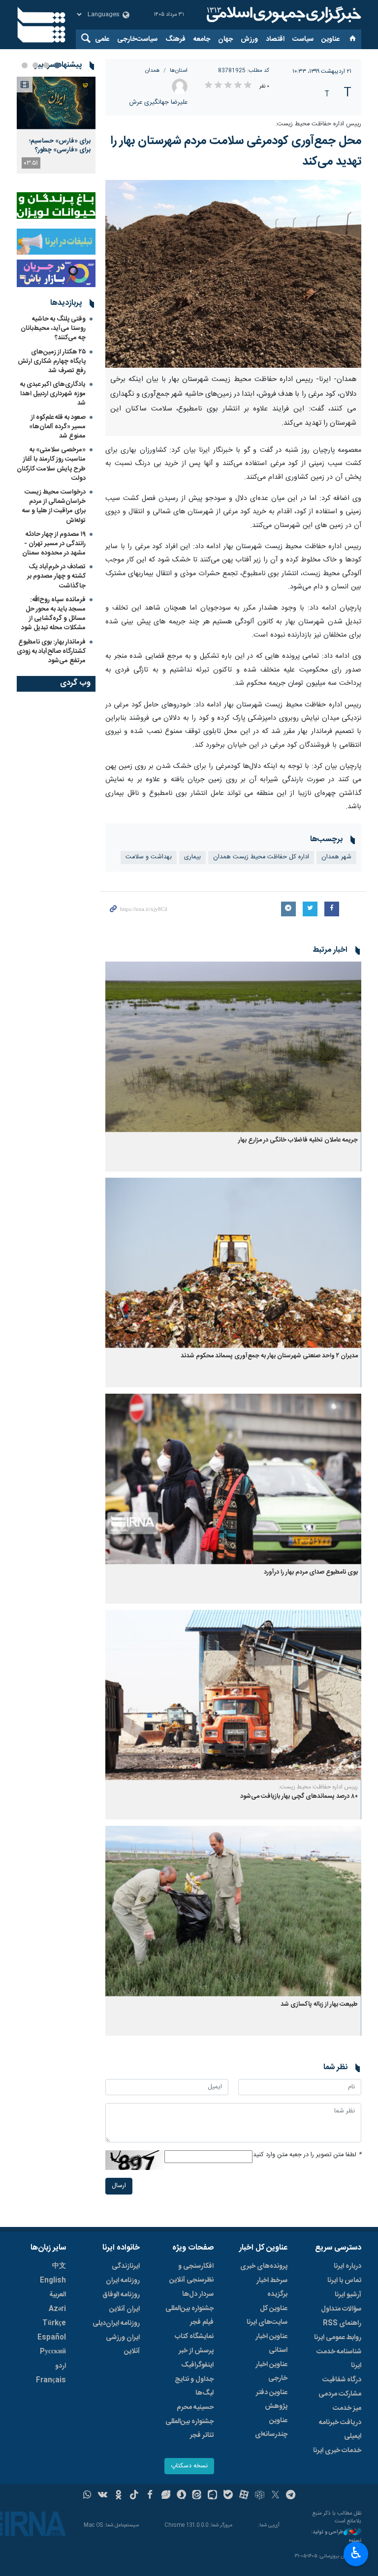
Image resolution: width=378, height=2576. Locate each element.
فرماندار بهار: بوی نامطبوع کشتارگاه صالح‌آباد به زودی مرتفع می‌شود (51, 651)
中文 (59, 2266)
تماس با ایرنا (344, 2281)
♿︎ (356, 2553)
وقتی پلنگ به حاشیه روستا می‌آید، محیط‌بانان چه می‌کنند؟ (53, 328)
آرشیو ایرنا (348, 2295)
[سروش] (181, 2496)
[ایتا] (197, 2496)
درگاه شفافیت (342, 2380)
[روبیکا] (260, 2496)
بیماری (192, 857)
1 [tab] (57, 65)
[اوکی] (118, 2496)
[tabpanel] (56, 125)
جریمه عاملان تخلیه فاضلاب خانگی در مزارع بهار (298, 1140)
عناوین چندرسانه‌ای (271, 2428)
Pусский (53, 2352)
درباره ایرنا (347, 2266)
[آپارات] (244, 2496)
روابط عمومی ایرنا (338, 2338)
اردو (61, 2366)
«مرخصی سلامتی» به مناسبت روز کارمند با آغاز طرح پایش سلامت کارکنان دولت (51, 464)
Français (51, 2380)
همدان (153, 71)
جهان (225, 39)
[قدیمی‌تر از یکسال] (233, 1047)
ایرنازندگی (126, 2266)
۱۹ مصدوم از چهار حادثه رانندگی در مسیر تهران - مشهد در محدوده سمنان (54, 544)
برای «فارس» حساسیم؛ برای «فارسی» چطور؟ (60, 146)
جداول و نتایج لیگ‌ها (194, 2386)
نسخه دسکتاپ (189, 2466)
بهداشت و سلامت (149, 857)
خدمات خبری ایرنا (337, 2451)
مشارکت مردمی (340, 2394)
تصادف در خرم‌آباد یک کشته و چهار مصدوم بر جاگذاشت (56, 576)
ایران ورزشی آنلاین (123, 2344)
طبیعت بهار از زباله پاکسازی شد (319, 2005)
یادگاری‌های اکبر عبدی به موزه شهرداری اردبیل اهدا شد (53, 394)
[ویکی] (103, 2496)
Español (52, 2338)
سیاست (303, 39)
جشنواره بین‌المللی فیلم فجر (189, 2315)
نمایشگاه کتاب (194, 2337)
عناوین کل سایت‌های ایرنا (267, 2315)
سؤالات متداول (341, 2309)
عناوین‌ (331, 39)
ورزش (249, 39)
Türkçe (54, 2323)
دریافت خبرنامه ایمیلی (340, 2430)
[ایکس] (275, 2496)
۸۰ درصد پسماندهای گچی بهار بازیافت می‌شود (299, 1797)
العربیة (58, 2295)
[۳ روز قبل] (56, 103)
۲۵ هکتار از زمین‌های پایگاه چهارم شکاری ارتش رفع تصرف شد (52, 361)
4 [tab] (25, 65)
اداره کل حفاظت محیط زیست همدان (261, 857)
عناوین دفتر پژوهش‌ (272, 2400)
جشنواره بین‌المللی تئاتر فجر (189, 2429)
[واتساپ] (87, 2496)
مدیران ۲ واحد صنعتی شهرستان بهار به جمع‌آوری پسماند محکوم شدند (269, 1356)
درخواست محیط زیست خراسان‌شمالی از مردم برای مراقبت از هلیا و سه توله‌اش (54, 506)
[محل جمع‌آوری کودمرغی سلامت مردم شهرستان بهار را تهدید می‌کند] (233, 274)
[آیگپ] (212, 2496)
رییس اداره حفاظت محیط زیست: (318, 124)
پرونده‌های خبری (264, 2266)
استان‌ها (179, 71)
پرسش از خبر (196, 2351)
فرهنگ (175, 39)
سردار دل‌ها (198, 2294)
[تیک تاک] (134, 2496)
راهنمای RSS (342, 2323)
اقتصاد (275, 39)
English (53, 2281)
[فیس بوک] (150, 2496)
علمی (102, 39)
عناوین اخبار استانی (271, 2343)
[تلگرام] (291, 2496)
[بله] (228, 2496)
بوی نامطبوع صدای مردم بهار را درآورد (311, 1572)
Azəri (57, 2309)
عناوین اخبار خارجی (271, 2371)
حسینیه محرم (195, 2407)
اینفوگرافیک (197, 2365)
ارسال (119, 2186)
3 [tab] (35, 65)
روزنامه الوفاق (121, 2295)
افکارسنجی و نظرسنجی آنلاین (191, 2273)
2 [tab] (46, 65)
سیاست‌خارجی (137, 39)
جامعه (202, 39)
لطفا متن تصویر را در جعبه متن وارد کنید (307, 2155)
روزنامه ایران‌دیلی (116, 2323)
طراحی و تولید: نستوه (336, 2536)
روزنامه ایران (123, 2281)
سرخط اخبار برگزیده (272, 2287)
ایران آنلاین (125, 2309)
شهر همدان (336, 857)
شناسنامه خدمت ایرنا (339, 2359)
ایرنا (283, 15)
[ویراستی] (166, 2496)
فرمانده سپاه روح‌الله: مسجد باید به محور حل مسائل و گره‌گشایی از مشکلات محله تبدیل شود (53, 614)
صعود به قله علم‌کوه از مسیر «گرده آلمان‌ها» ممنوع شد (57, 427)
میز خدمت (347, 2408)
